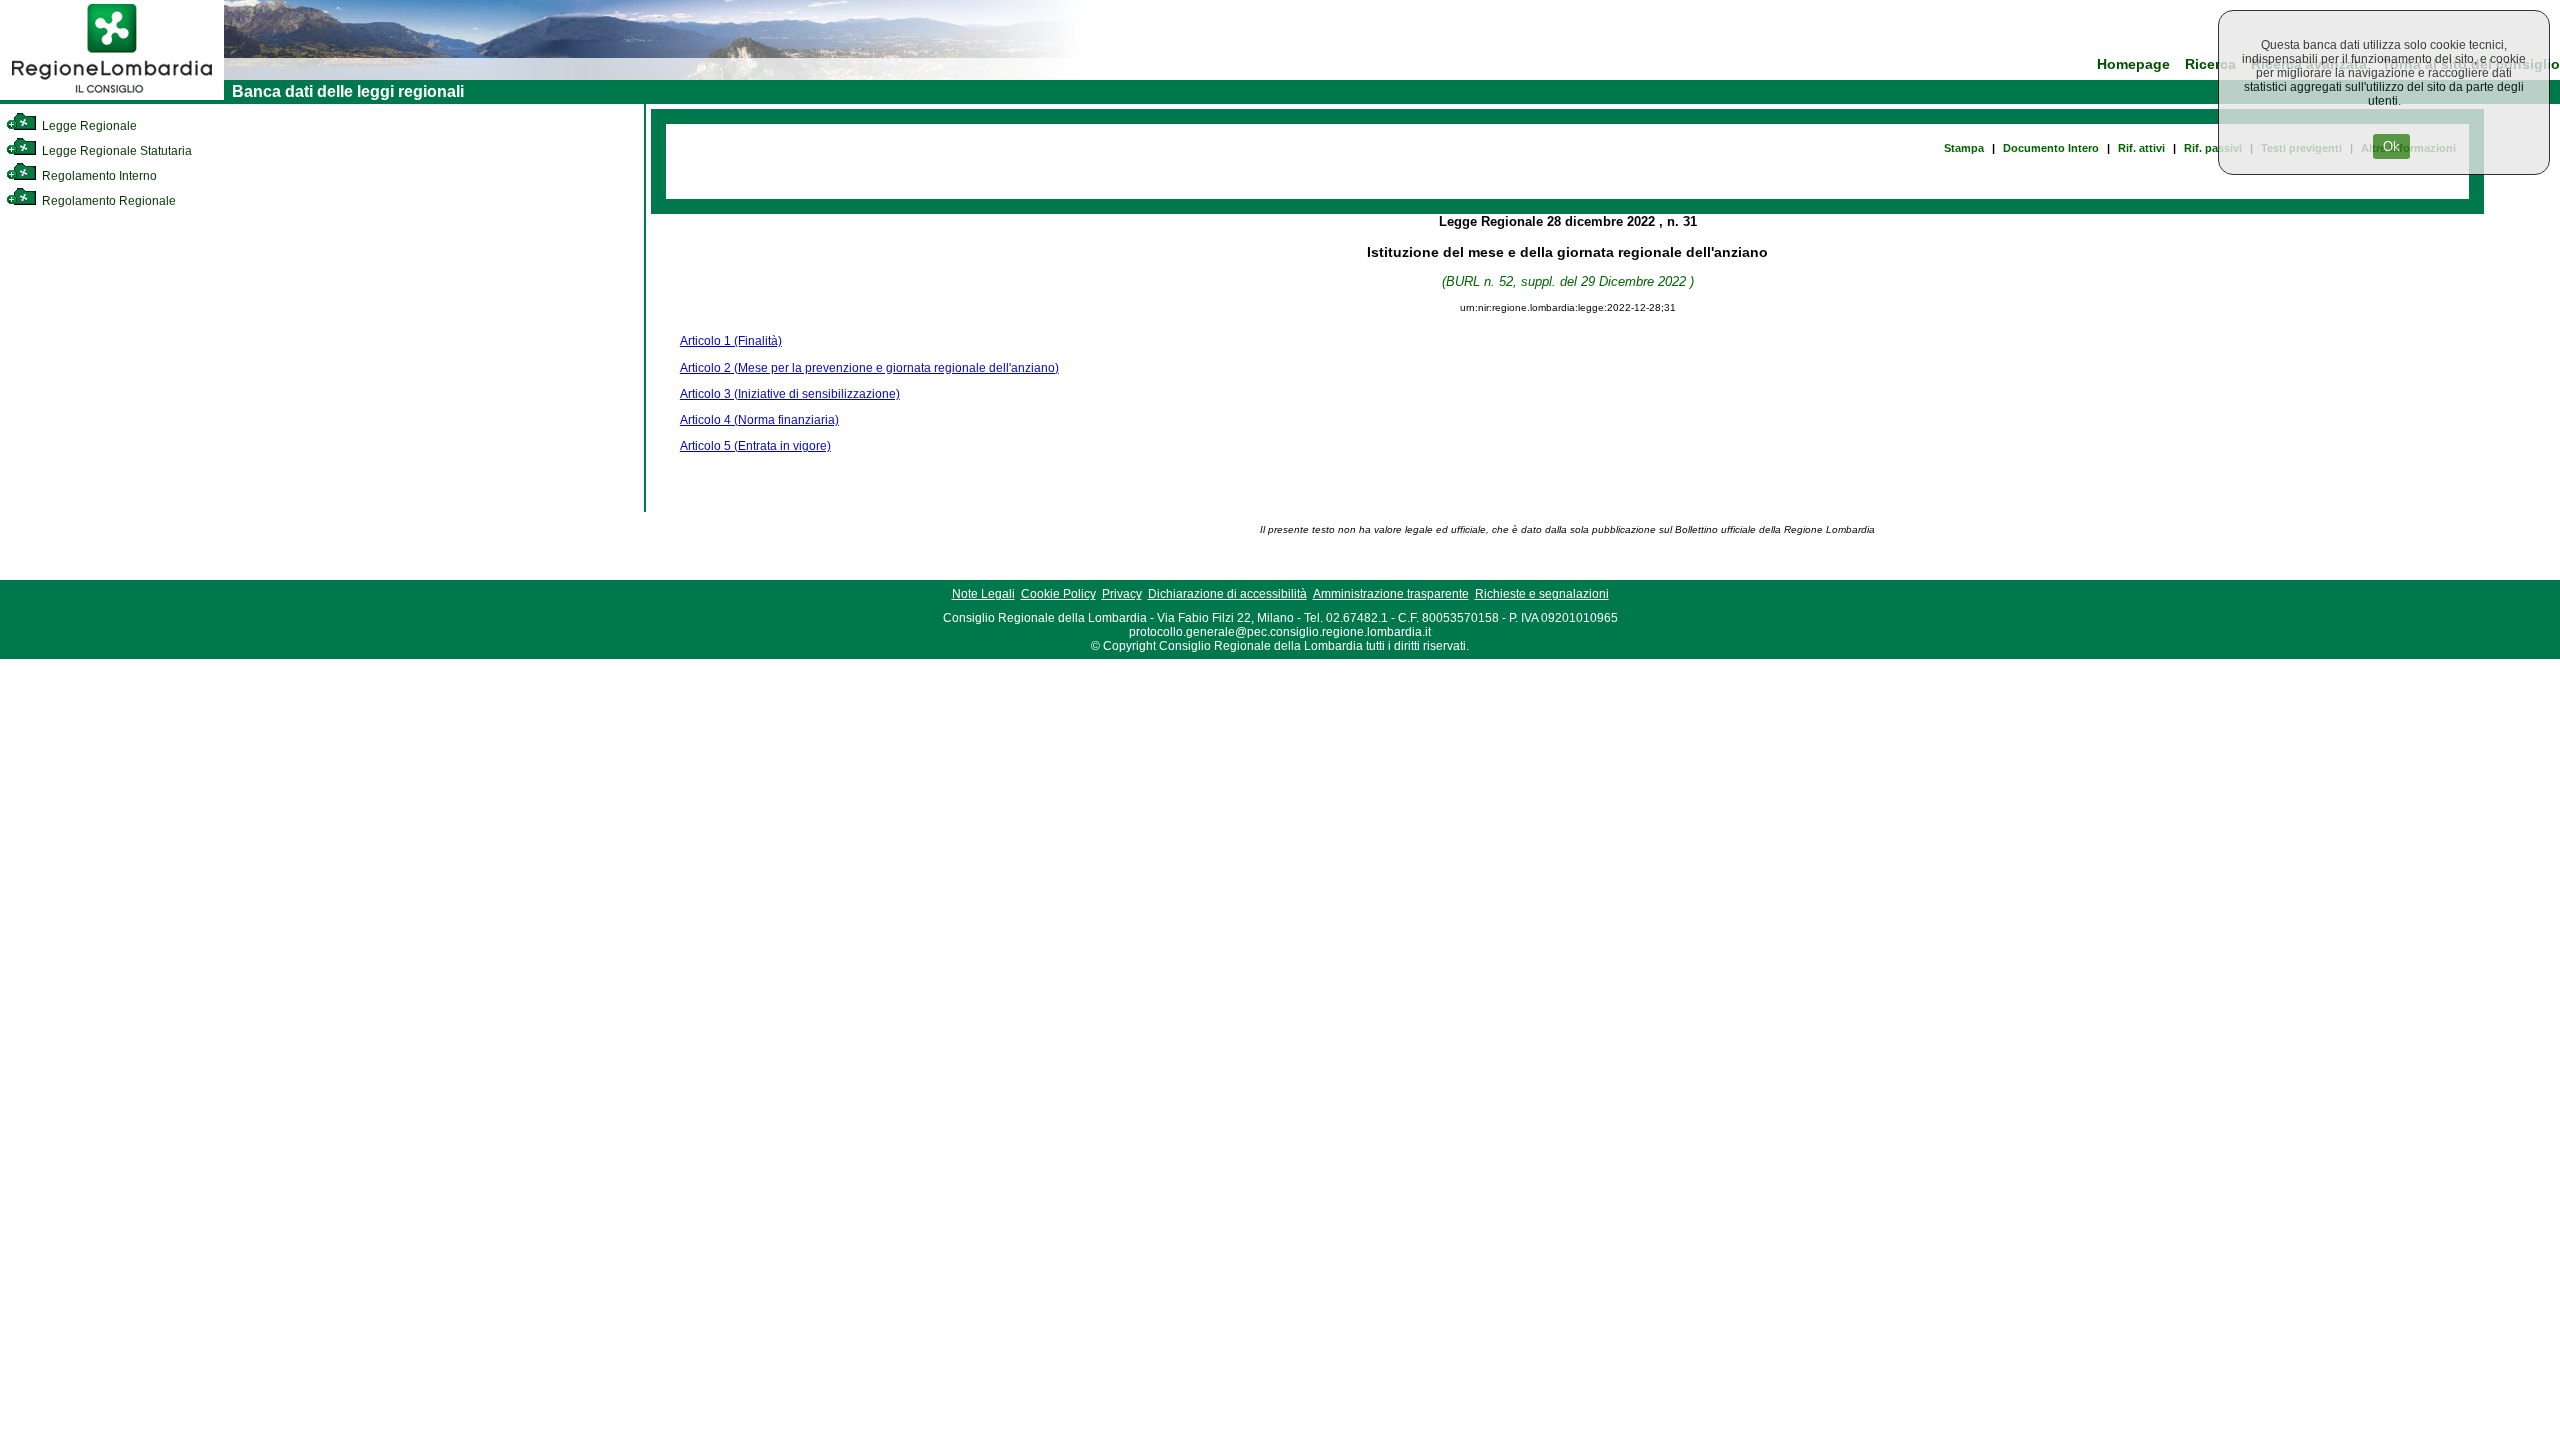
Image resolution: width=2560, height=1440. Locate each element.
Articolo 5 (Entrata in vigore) (755, 446)
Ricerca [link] (2210, 64)
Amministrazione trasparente (1391, 594)
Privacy (1122, 594)
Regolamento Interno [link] (98, 176)
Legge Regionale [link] (88, 126)
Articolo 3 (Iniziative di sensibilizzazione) (790, 394)
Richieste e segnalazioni (1542, 594)
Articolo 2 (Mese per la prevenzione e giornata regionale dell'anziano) (869, 368)
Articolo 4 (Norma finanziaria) (759, 420)
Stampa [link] (1964, 148)
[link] (112, 96)
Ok (2391, 146)
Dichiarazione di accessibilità (1227, 594)
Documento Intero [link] (2051, 148)
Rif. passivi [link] (2213, 148)
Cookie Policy (1058, 594)
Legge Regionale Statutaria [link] (115, 151)
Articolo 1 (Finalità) (731, 341)
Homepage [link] (2133, 64)
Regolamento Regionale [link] (107, 201)
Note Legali (983, 594)
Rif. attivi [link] (2141, 148)
